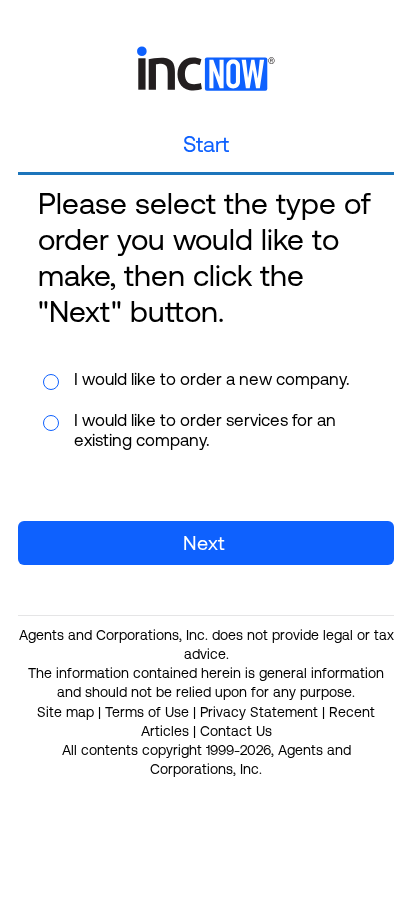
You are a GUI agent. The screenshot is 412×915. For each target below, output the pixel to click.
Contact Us (236, 731)
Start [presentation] (206, 144)
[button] (206, 543)
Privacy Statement (259, 712)
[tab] (206, 146)
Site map (65, 712)
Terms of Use (147, 712)
